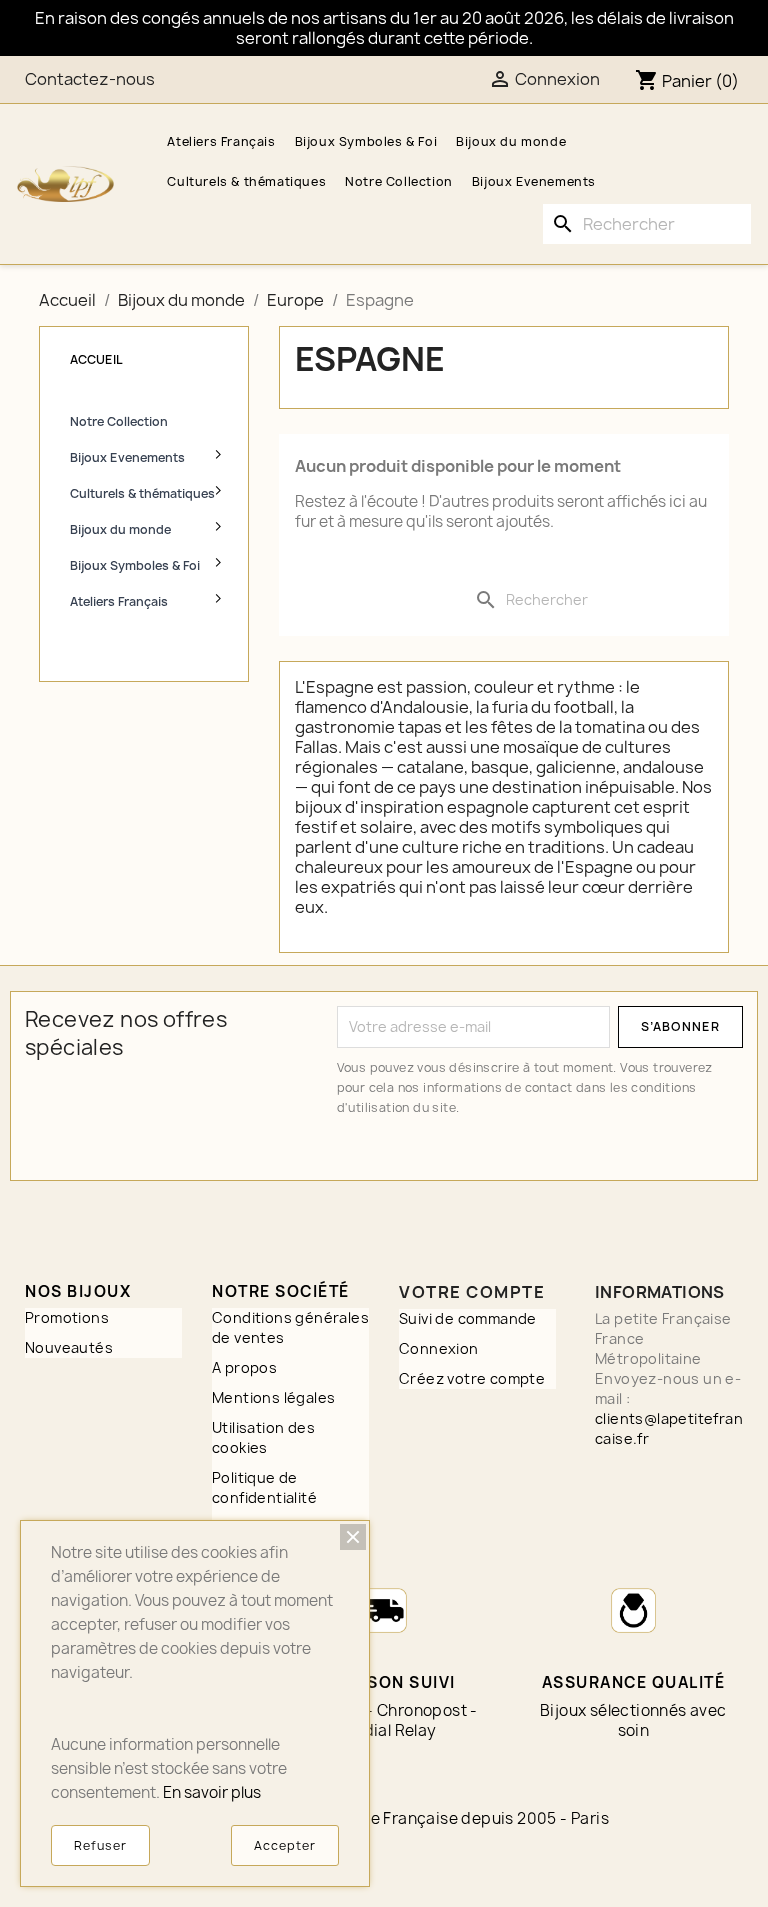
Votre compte (472, 1292)
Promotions (67, 1317)
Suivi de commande (468, 1318)
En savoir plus (212, 1792)
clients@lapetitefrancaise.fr (669, 1428)
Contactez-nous (90, 79)
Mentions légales (273, 1397)
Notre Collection (399, 181)
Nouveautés (69, 1347)
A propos (244, 1367)
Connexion (439, 1348)
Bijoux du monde (511, 141)
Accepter (285, 1845)
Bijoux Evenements (534, 181)
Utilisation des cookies (263, 1437)
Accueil (96, 359)
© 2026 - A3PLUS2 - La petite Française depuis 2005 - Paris (384, 1818)
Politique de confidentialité (264, 1487)
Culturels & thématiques (246, 181)
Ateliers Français (221, 141)
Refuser (100, 1845)
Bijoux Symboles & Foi (366, 141)
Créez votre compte (472, 1378)
